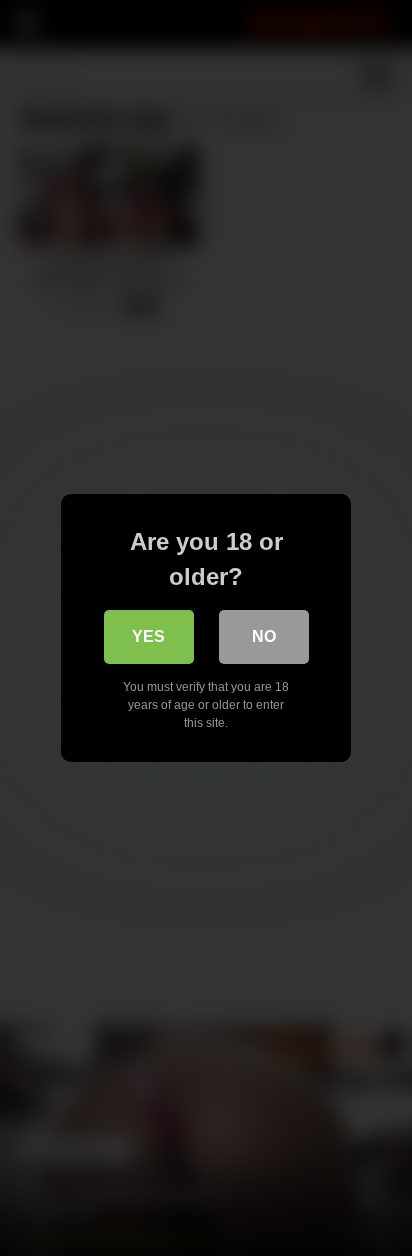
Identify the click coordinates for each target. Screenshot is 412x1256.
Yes (148, 636)
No (264, 636)
